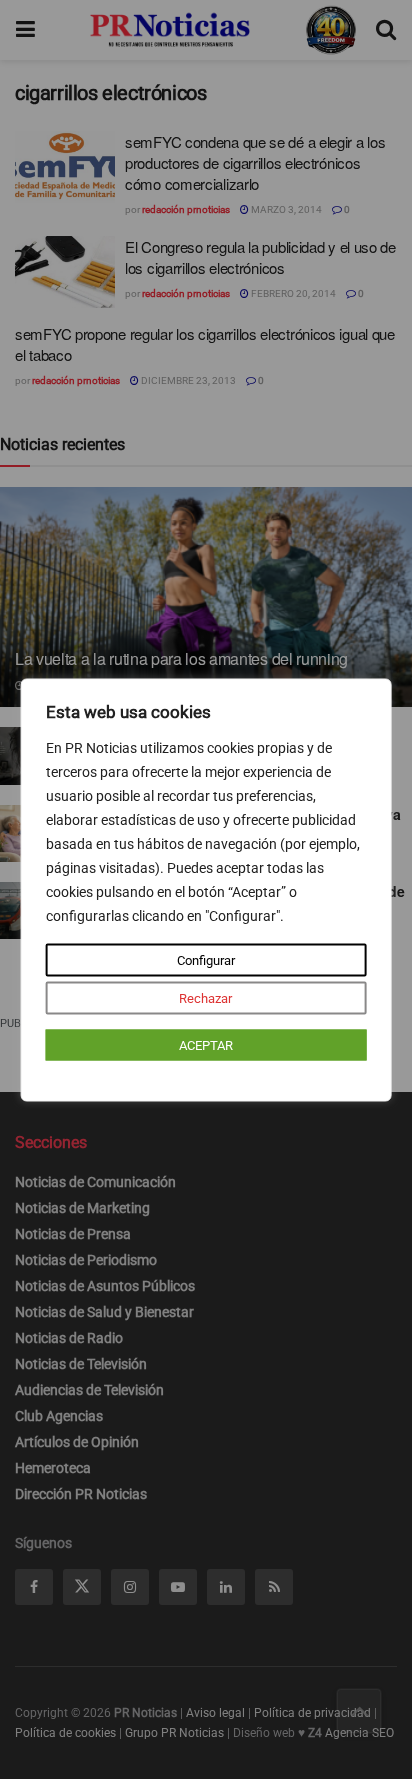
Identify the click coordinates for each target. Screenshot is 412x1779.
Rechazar (205, 997)
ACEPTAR (206, 1044)
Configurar (206, 959)
